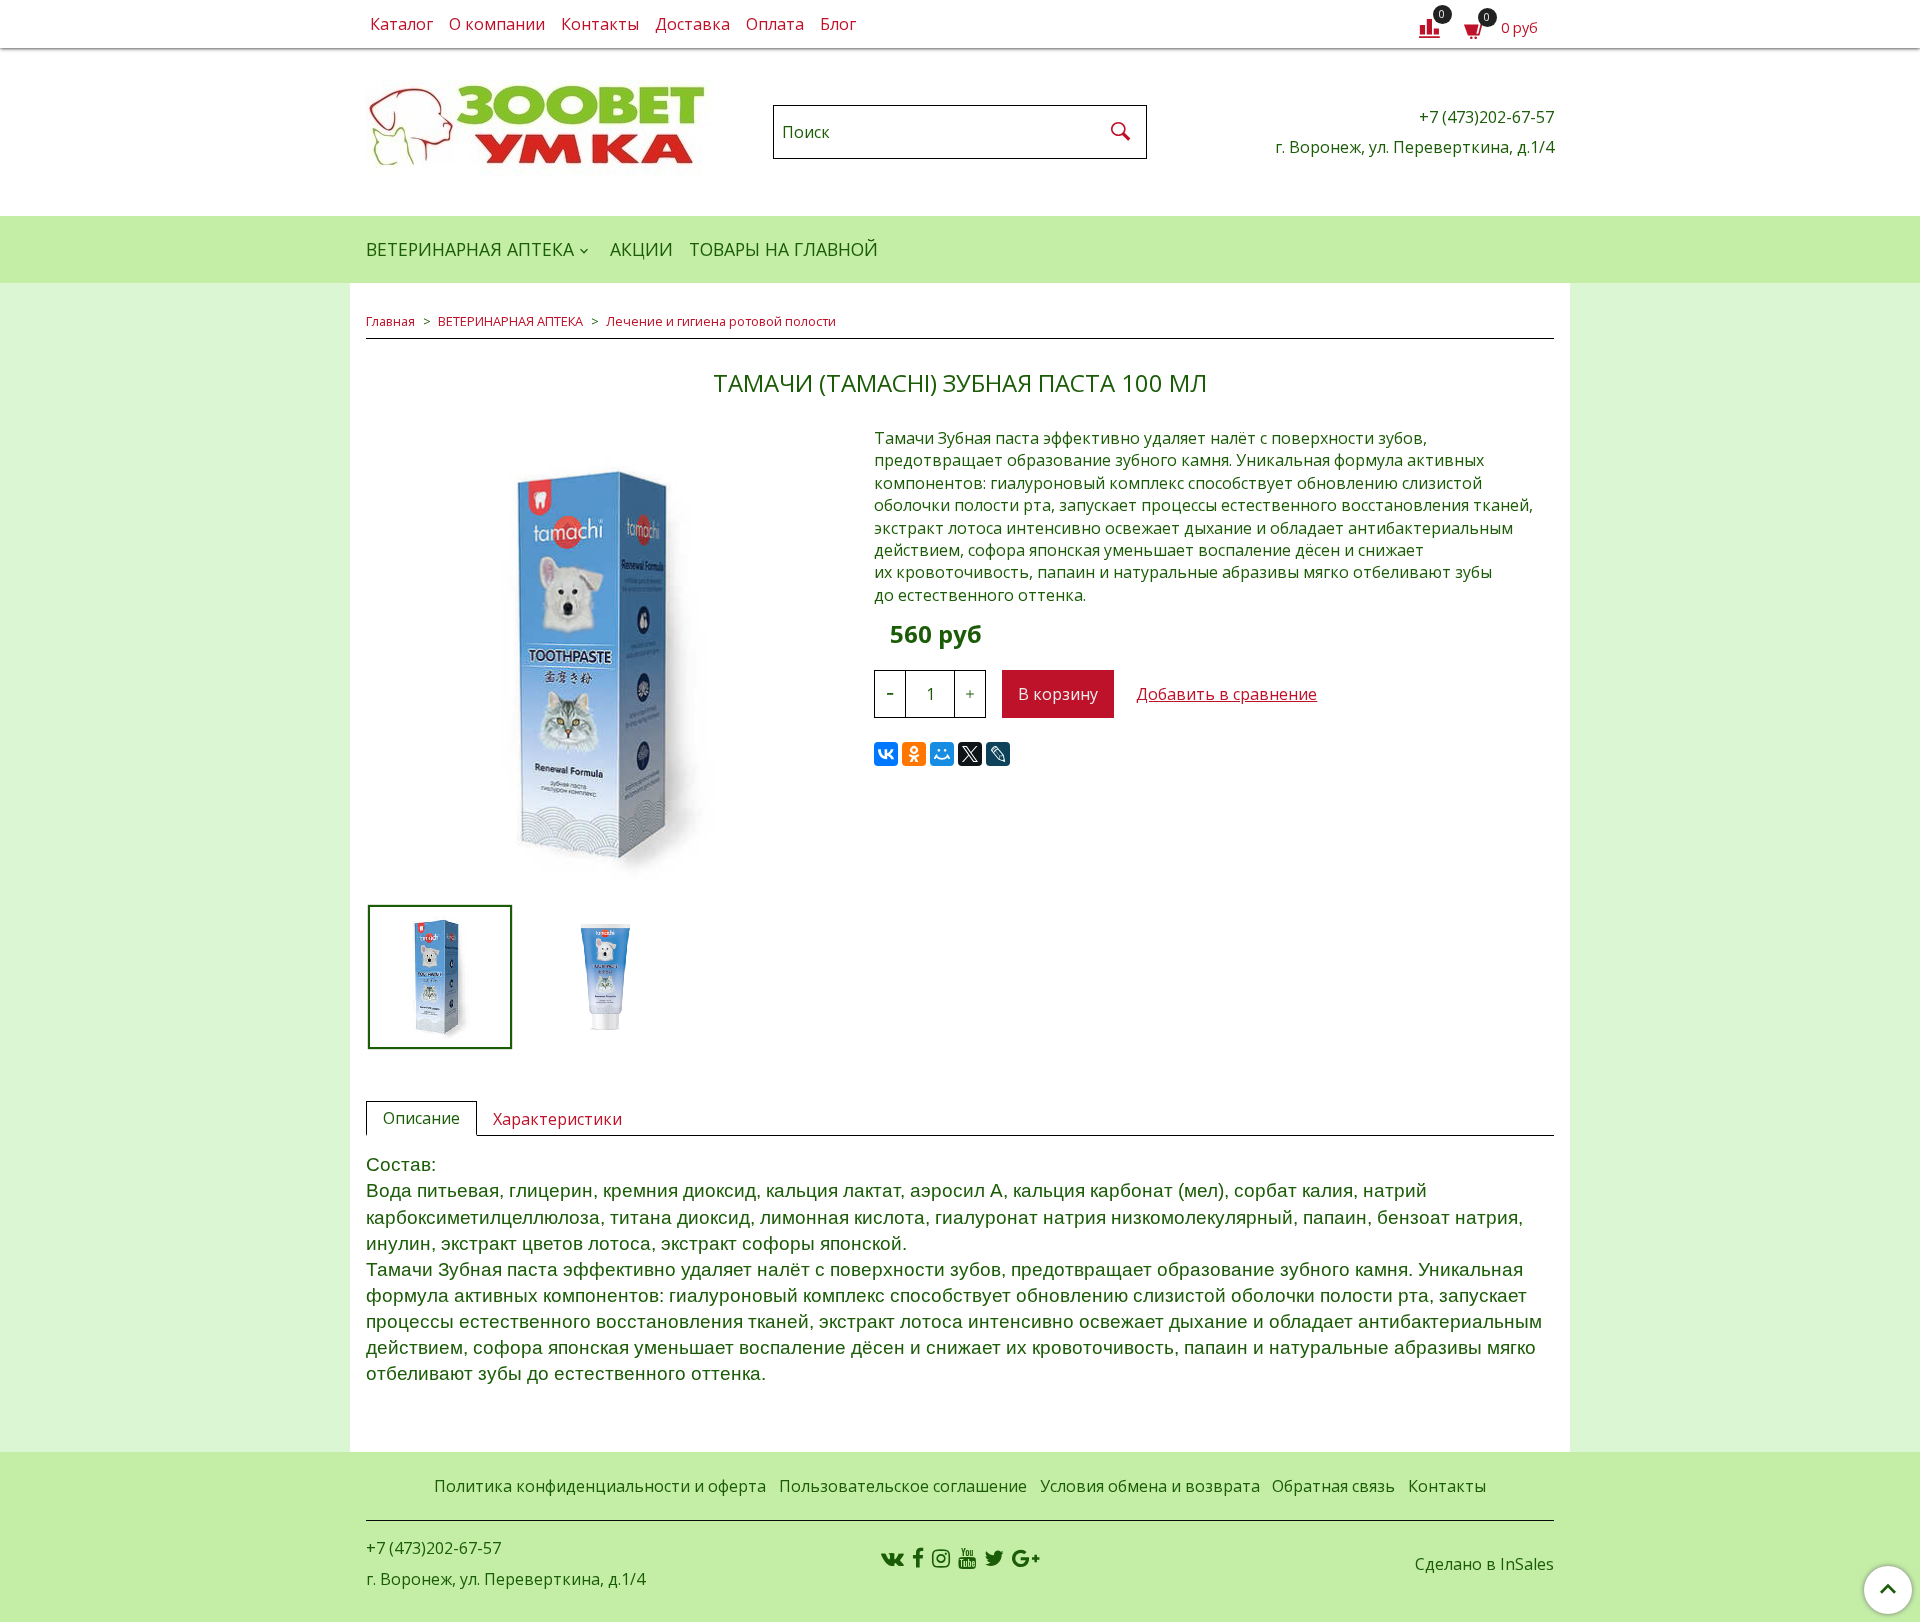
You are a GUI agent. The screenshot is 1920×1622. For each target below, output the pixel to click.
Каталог (401, 24)
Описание (421, 1118)
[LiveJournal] (998, 754)
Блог (838, 24)
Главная (390, 321)
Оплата (775, 24)
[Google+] (1025, 1558)
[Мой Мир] (942, 754)
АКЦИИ (641, 249)
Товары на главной (783, 249)
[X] (970, 754)
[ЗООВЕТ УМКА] (539, 127)
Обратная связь (1333, 1486)
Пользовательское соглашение (903, 1486)
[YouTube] (967, 1558)
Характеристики (557, 1119)
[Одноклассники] (914, 754)
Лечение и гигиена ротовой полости (721, 321)
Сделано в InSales (1484, 1564)
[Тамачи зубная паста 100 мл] (604, 977)
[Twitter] (994, 1558)
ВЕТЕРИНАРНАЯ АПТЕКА (470, 249)
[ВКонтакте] (886, 754)
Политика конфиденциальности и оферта (600, 1486)
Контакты (600, 24)
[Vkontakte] (892, 1558)
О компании (497, 24)
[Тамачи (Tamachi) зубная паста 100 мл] (604, 665)
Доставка (692, 24)
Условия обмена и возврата (1150, 1486)
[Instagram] (941, 1558)
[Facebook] (918, 1558)
